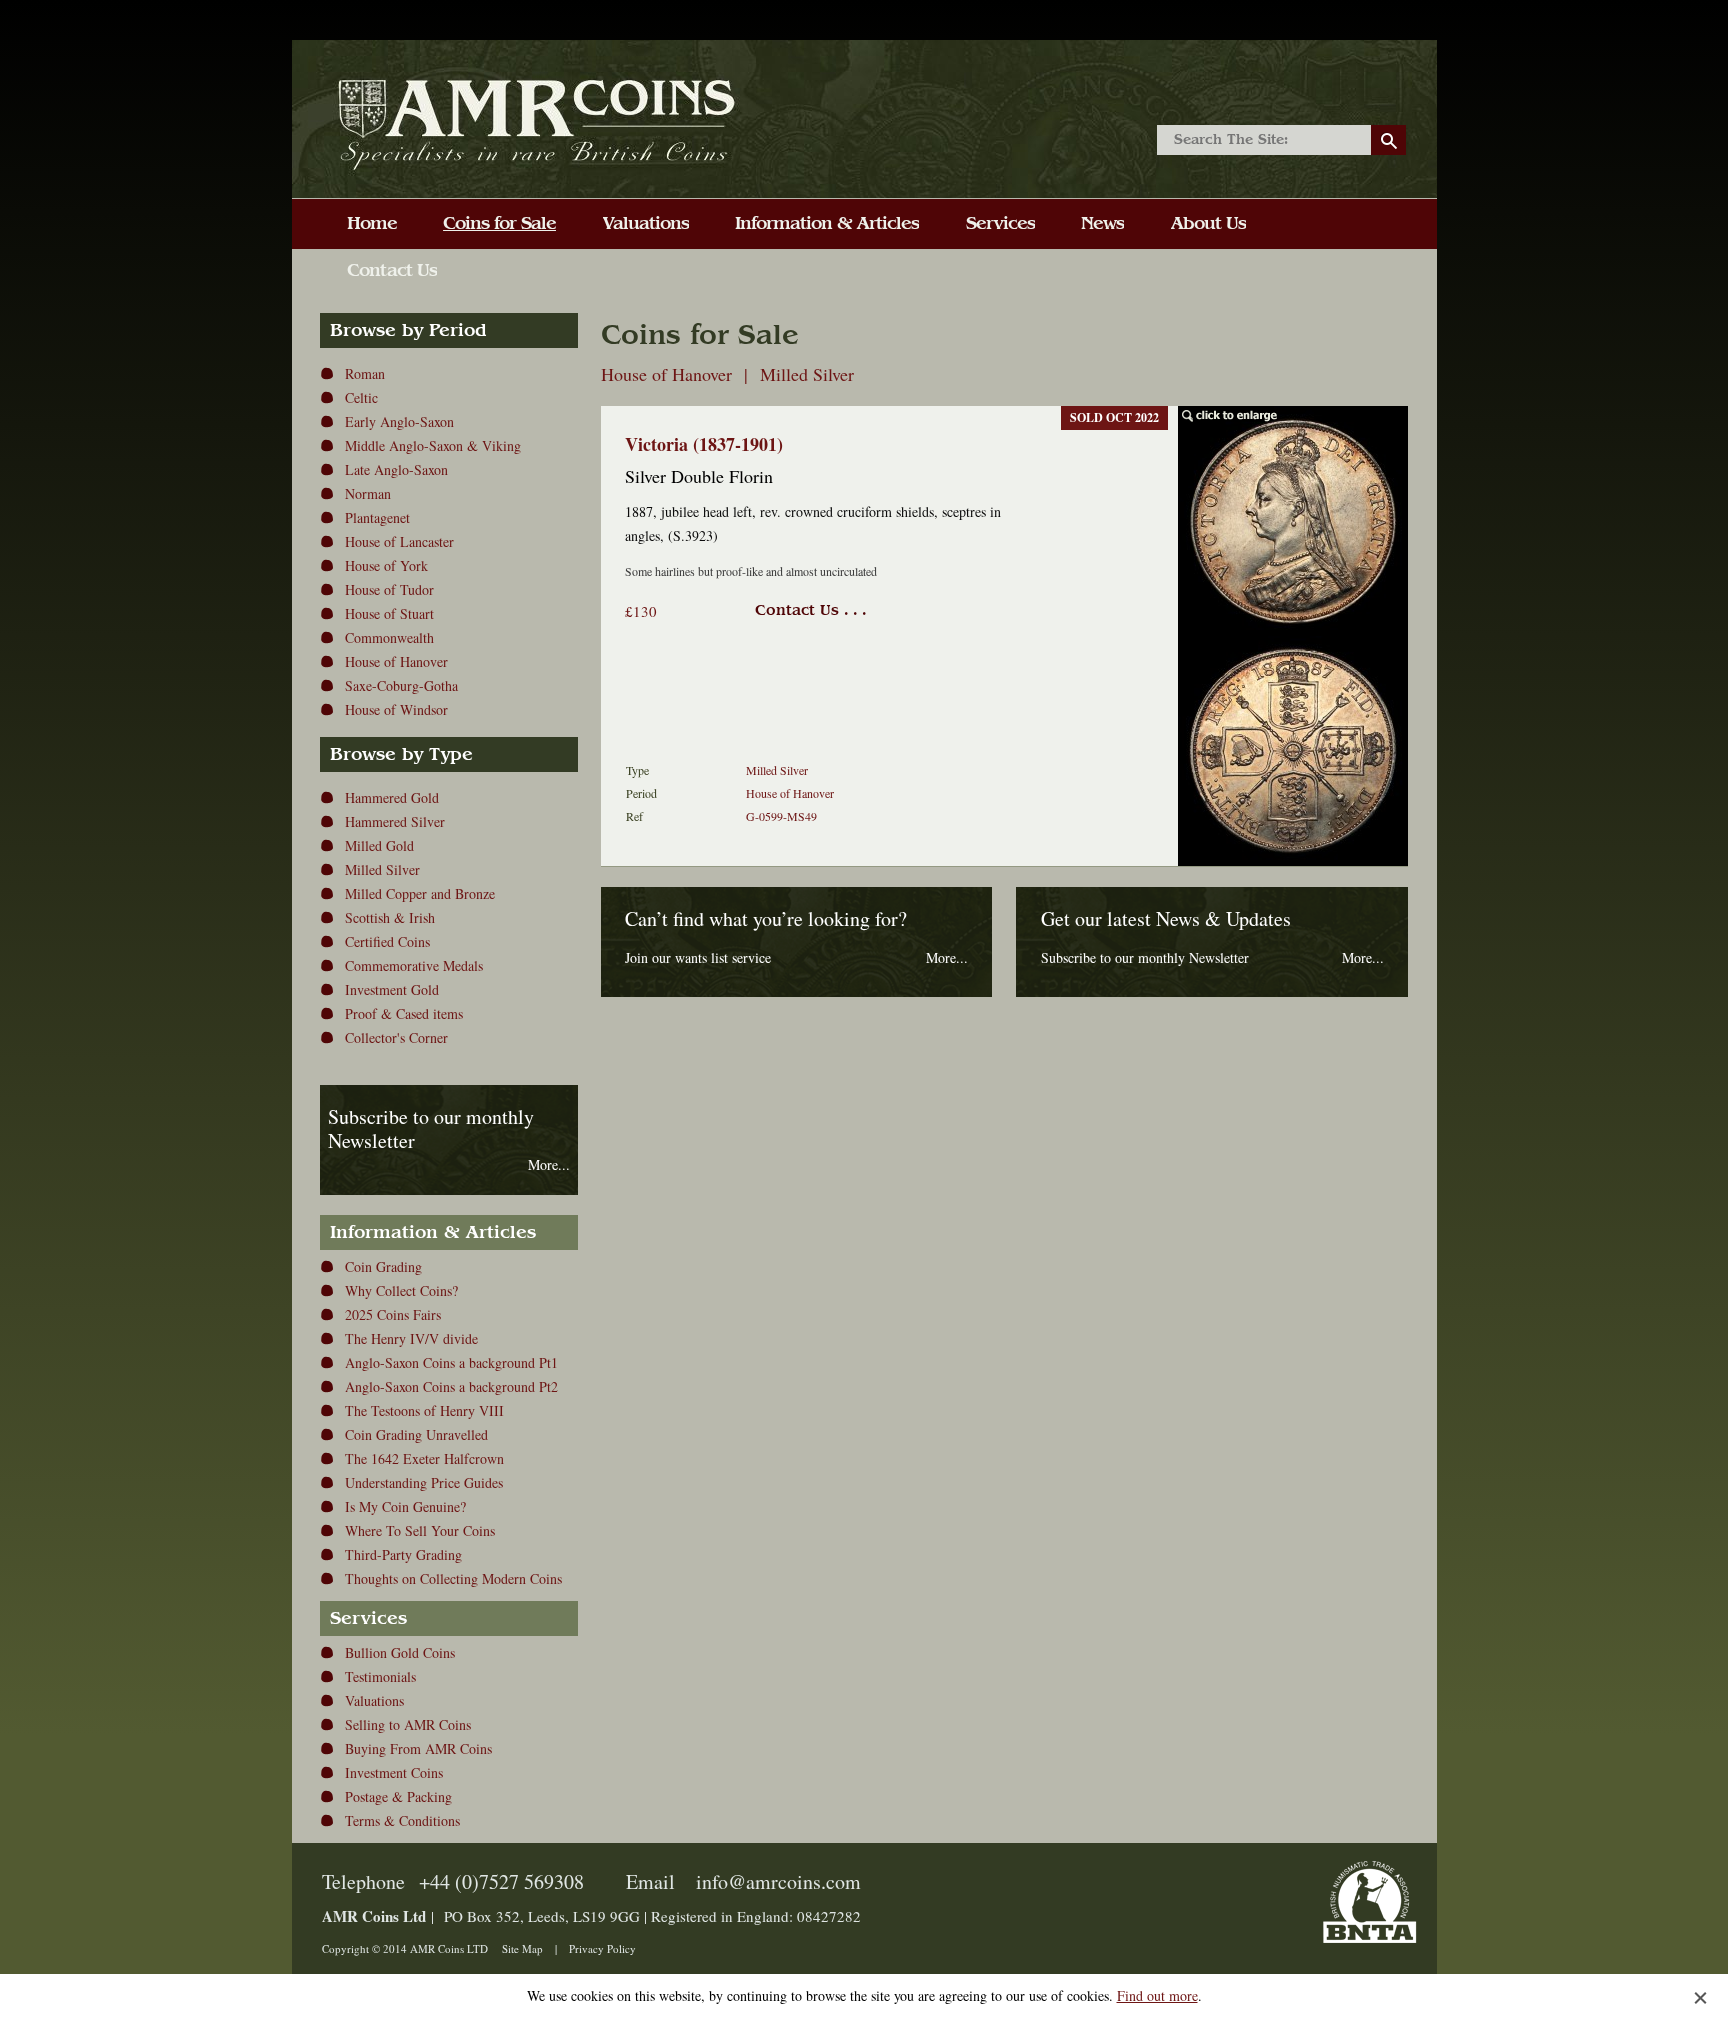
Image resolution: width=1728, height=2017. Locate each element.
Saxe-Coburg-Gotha (401, 685)
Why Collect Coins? (401, 1290)
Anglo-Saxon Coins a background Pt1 (451, 1362)
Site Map (522, 1948)
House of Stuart (389, 613)
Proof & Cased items (404, 1013)
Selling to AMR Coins (408, 1724)
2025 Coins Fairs (393, 1314)
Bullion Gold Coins (400, 1652)
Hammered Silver (395, 821)
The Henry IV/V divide (411, 1338)
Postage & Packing (398, 1796)
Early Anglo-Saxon (399, 421)
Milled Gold (379, 845)
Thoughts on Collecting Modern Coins (453, 1578)
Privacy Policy (602, 1948)
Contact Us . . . (810, 610)
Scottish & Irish (390, 917)
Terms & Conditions (402, 1820)
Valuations (374, 1700)
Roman (365, 373)
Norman (368, 493)
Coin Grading (383, 1266)
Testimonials (380, 1676)
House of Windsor (396, 709)
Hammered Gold (392, 797)
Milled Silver (382, 869)
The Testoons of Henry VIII (424, 1410)
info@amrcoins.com (778, 1881)
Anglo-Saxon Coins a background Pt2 (451, 1386)
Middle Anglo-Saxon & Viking (433, 445)
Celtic (361, 397)
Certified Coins (387, 941)
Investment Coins (394, 1772)
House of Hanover (396, 661)
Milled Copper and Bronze (420, 893)
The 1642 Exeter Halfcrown (424, 1458)
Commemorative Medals (414, 965)
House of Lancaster (399, 541)
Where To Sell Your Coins (420, 1530)
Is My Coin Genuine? (405, 1506)
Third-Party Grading (403, 1554)
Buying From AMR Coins (418, 1748)
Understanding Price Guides (424, 1482)
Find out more (1157, 1995)
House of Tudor (389, 589)
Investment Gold (392, 989)
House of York (386, 565)
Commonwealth (389, 637)
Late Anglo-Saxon (396, 469)
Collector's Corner (396, 1037)
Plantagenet (377, 517)
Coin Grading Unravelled (416, 1434)
